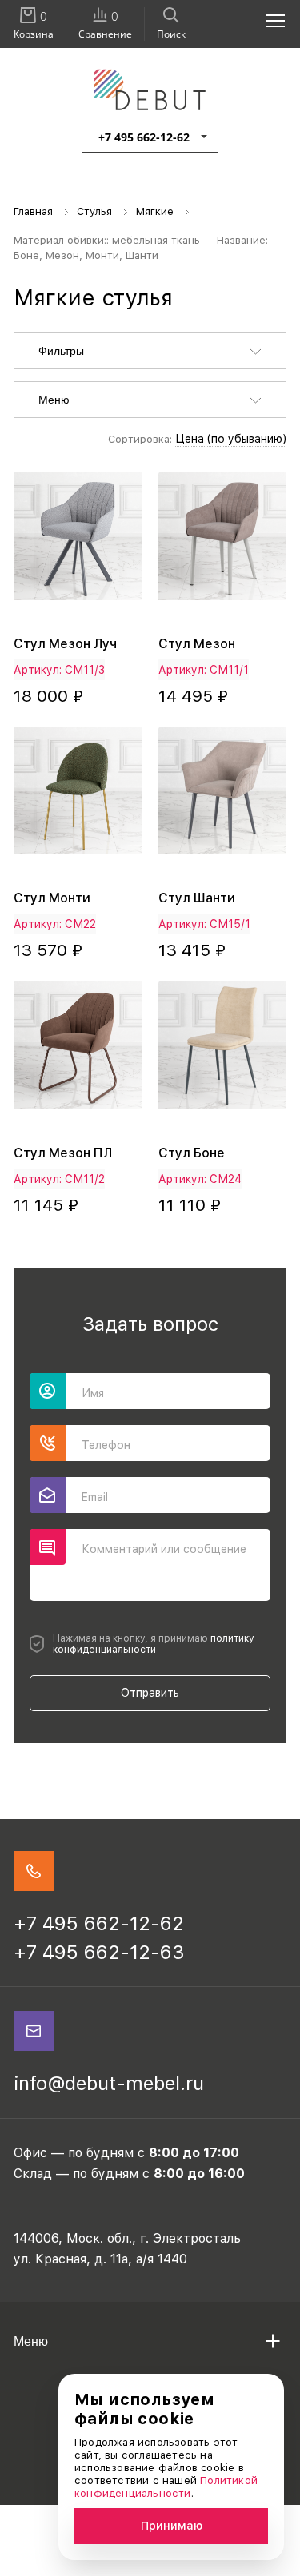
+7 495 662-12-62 (144, 137)
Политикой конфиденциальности (166, 2487)
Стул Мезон (197, 644)
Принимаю (172, 2526)
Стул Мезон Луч (65, 644)
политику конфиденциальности (154, 1644)
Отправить (150, 1693)
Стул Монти (52, 898)
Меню (54, 400)
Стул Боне (192, 1153)
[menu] (266, 20)
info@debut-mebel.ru (109, 2083)
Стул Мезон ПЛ (63, 1153)
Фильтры (61, 351)
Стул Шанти (197, 898)
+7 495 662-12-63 (99, 1952)
